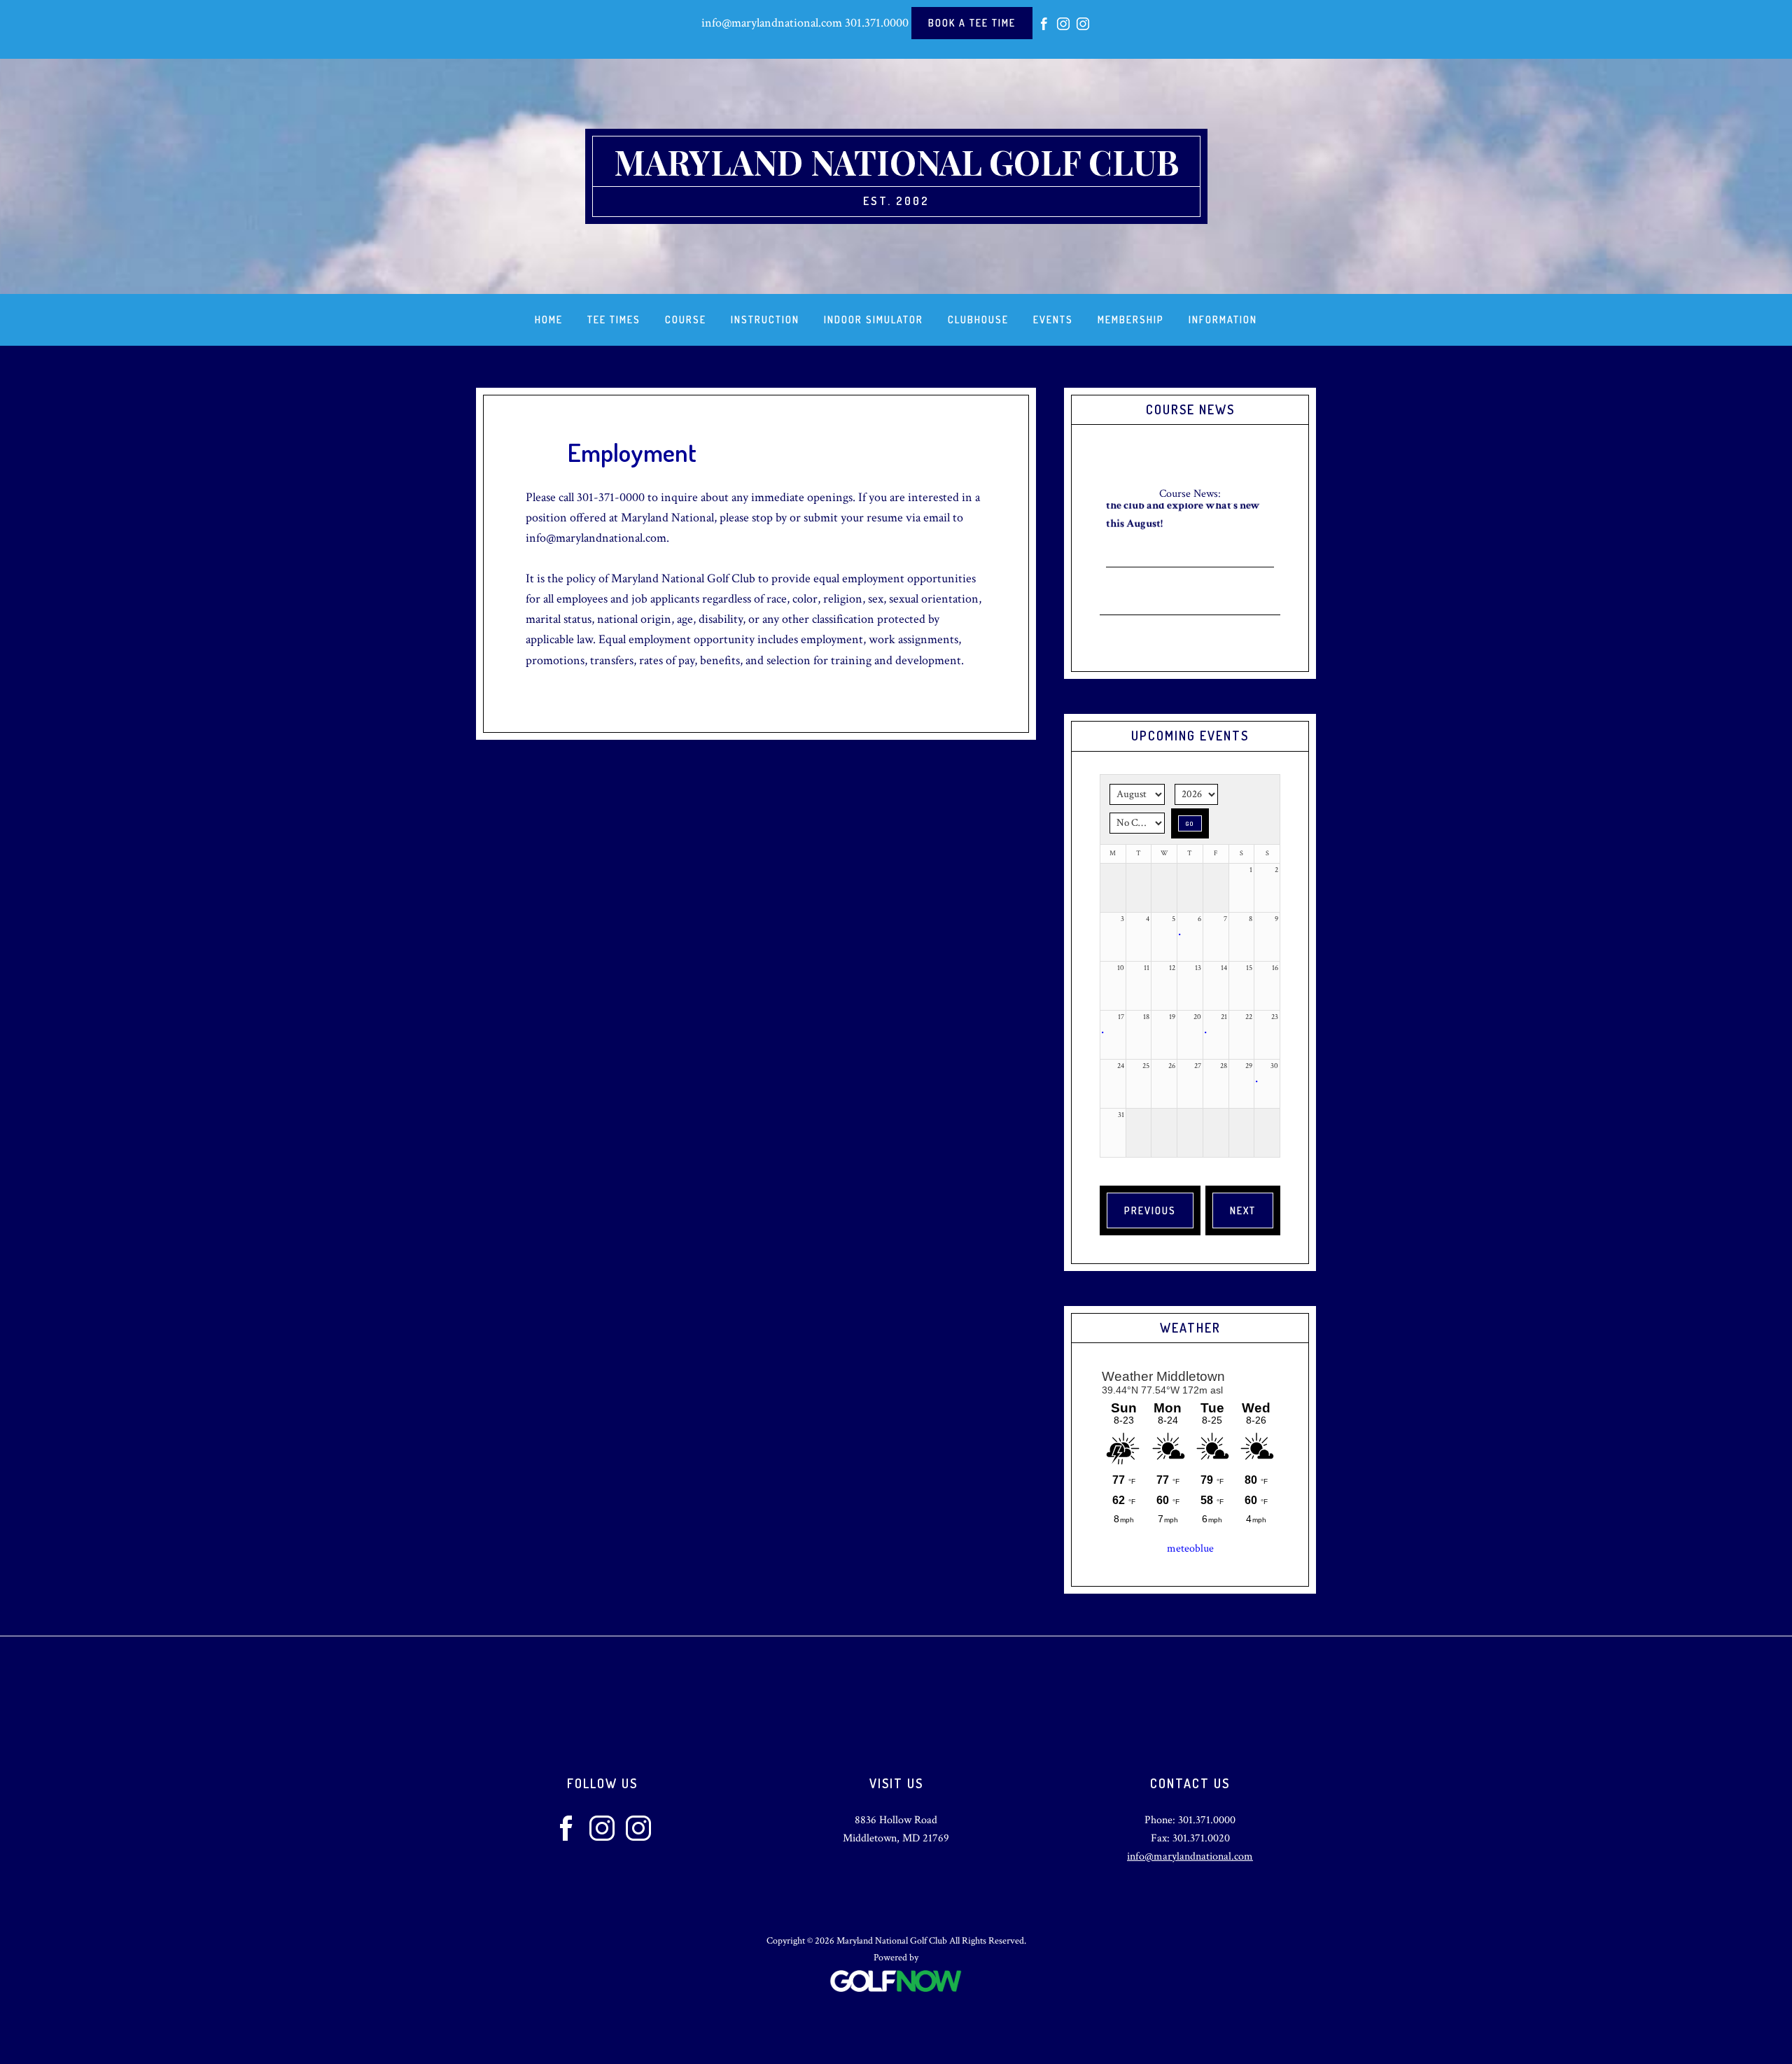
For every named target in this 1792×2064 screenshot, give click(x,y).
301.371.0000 (877, 23)
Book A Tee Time (972, 23)
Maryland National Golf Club (896, 162)
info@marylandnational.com (772, 23)
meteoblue (1190, 1549)
